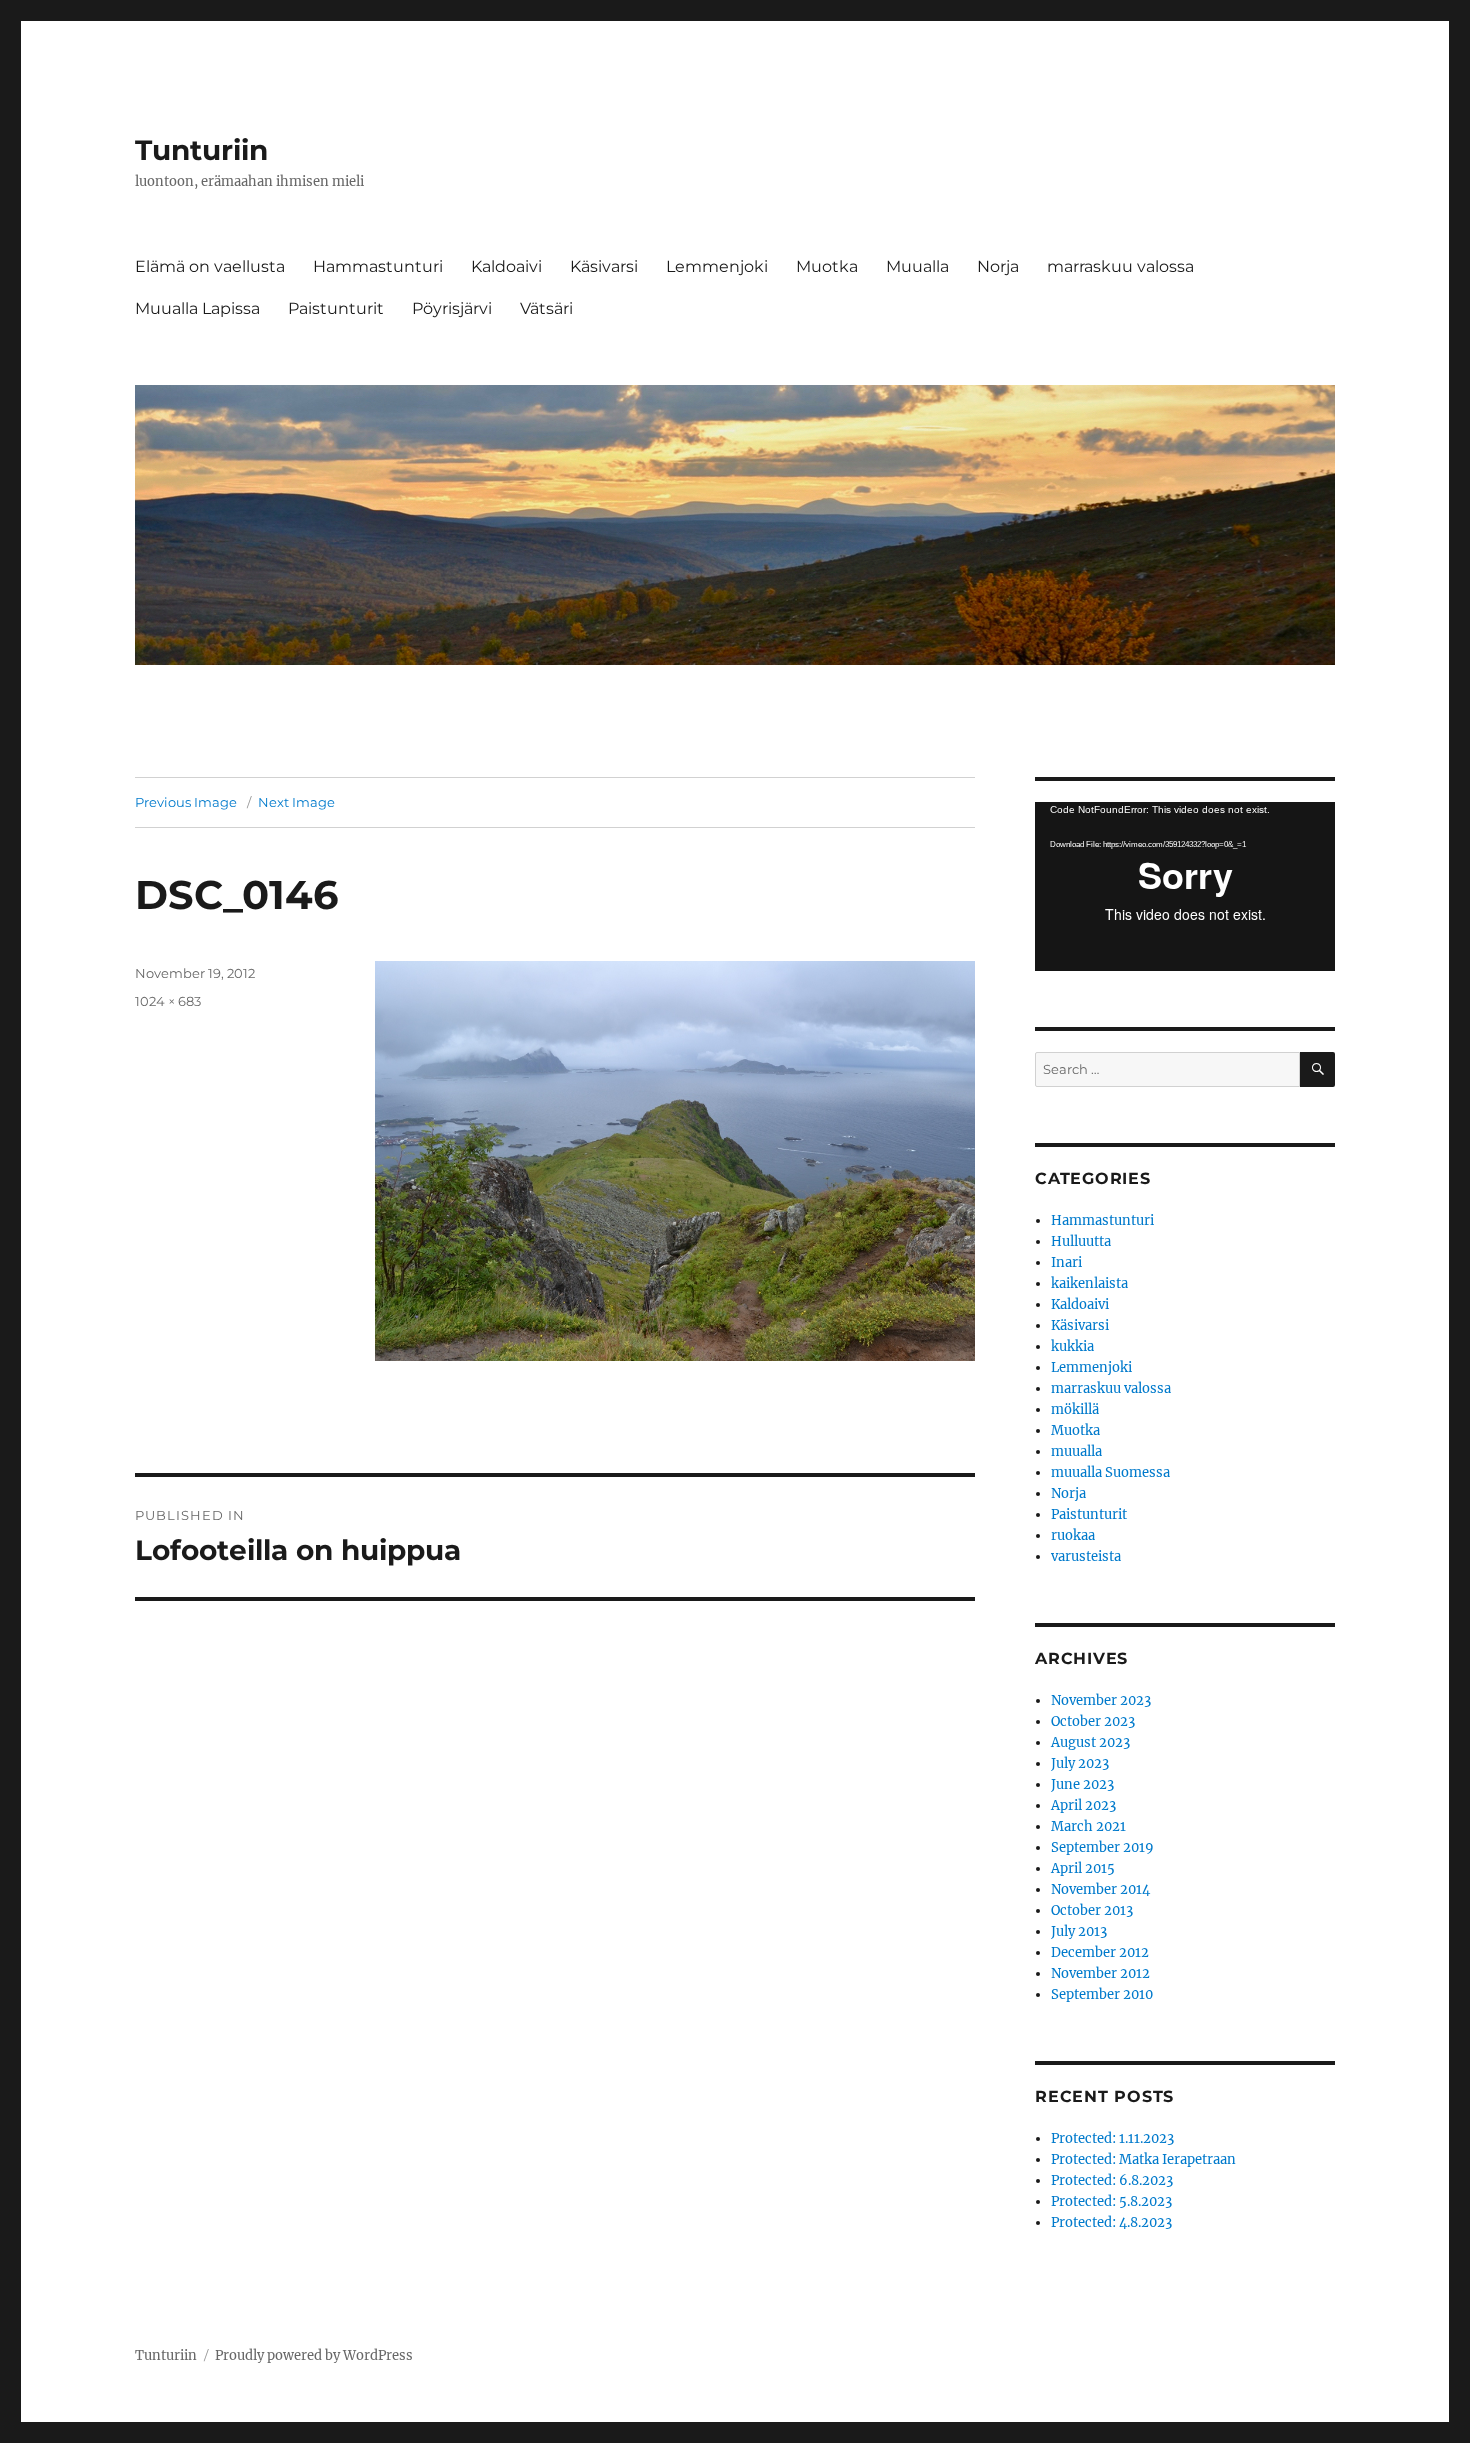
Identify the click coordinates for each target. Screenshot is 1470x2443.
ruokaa (1073, 1535)
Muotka (827, 266)
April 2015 (1083, 1868)
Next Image (296, 802)
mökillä (1075, 1409)
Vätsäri (546, 308)
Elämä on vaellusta (210, 266)
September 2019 (1102, 1847)
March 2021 (1088, 1826)
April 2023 (1083, 1805)
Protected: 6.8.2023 (1112, 2180)
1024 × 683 (168, 1001)
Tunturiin (201, 150)
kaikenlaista (1089, 1283)
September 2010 (1102, 1994)
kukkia (1072, 1346)
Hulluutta (1081, 1241)
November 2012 (1100, 1973)
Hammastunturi (378, 266)
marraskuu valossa (1120, 266)
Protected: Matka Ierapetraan (1143, 2159)
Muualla (917, 266)
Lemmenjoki (717, 266)
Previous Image (186, 802)
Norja (998, 266)
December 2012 (1100, 1952)
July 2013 (1079, 1931)
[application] (1185, 886)
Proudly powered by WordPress (314, 2355)
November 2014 (1100, 1889)
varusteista (1086, 1556)
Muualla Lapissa (197, 308)
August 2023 (1090, 1742)
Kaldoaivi (506, 266)
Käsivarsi (604, 266)
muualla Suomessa (1110, 1472)
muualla (1076, 1451)
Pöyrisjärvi (452, 308)
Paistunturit (336, 308)
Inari (1066, 1262)
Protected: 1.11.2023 (1112, 2138)
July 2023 (1080, 1763)
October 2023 (1093, 1721)
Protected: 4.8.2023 (1111, 2222)
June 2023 (1082, 1784)
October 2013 (1092, 1910)
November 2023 (1101, 1700)
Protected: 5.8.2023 (1111, 2201)
